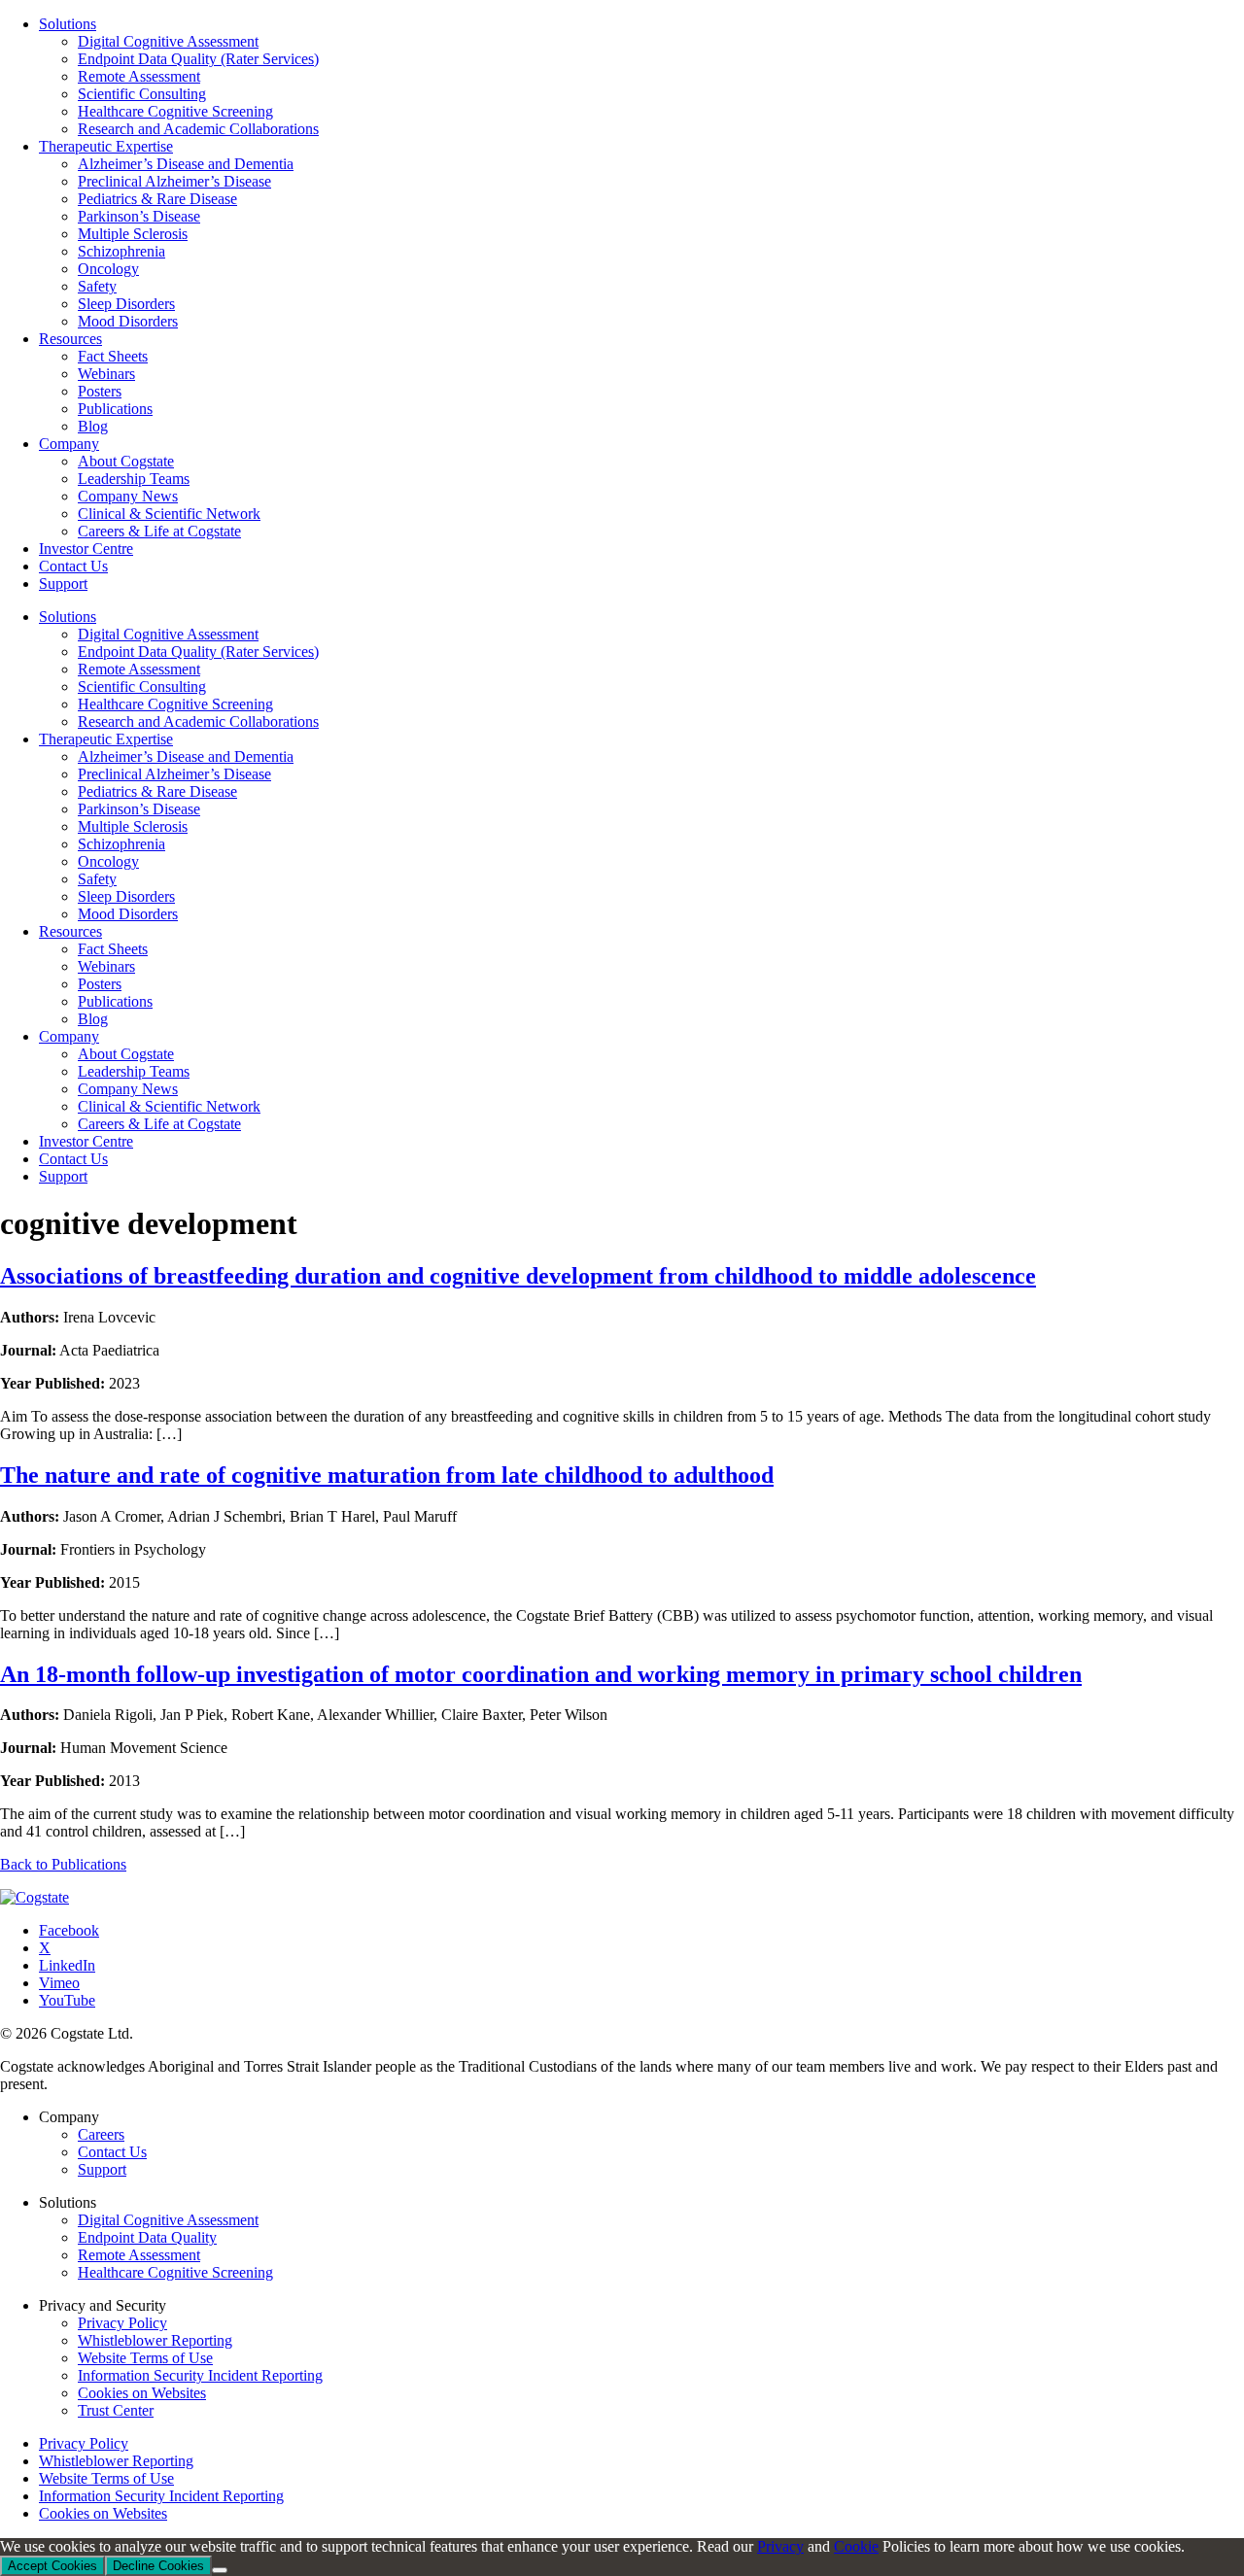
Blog (93, 1019)
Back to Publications (63, 1864)
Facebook (69, 1930)
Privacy (780, 2546)
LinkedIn (67, 1965)
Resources (70, 931)
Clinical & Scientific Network (169, 1106)
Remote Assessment (139, 669)
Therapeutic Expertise (106, 739)
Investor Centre (86, 1141)
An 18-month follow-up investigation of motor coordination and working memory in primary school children (541, 1674)
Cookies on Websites (142, 2393)
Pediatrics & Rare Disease (157, 791)
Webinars (106, 966)
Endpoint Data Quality (147, 2237)
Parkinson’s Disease (139, 809)
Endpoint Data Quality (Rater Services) (198, 652)
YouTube (67, 2000)
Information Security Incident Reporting (200, 2375)
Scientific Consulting (142, 687)
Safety (97, 879)
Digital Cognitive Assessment (168, 634)
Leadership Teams (134, 1071)
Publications (115, 1001)
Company (69, 1036)
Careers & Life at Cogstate (159, 1124)
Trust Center (116, 2410)
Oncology (108, 861)
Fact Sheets (113, 949)
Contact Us (73, 1159)
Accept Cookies (52, 2566)
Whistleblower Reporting (155, 2340)
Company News (128, 1089)
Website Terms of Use (145, 2358)
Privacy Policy (122, 2323)
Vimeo (59, 1983)
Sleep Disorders (126, 896)
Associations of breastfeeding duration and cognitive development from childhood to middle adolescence (518, 1276)
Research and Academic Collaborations (198, 721)
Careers (101, 2134)
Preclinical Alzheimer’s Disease (174, 774)
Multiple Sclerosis (133, 826)
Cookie (856, 2546)
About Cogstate (126, 1054)
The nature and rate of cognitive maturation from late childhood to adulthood (387, 1475)
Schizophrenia (121, 844)
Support (63, 1176)
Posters (100, 984)
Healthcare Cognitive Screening (175, 704)
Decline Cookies (158, 2566)
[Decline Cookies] (220, 2570)
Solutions (68, 617)
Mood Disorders (128, 914)
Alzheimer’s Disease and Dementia (186, 756)
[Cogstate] (35, 1897)
